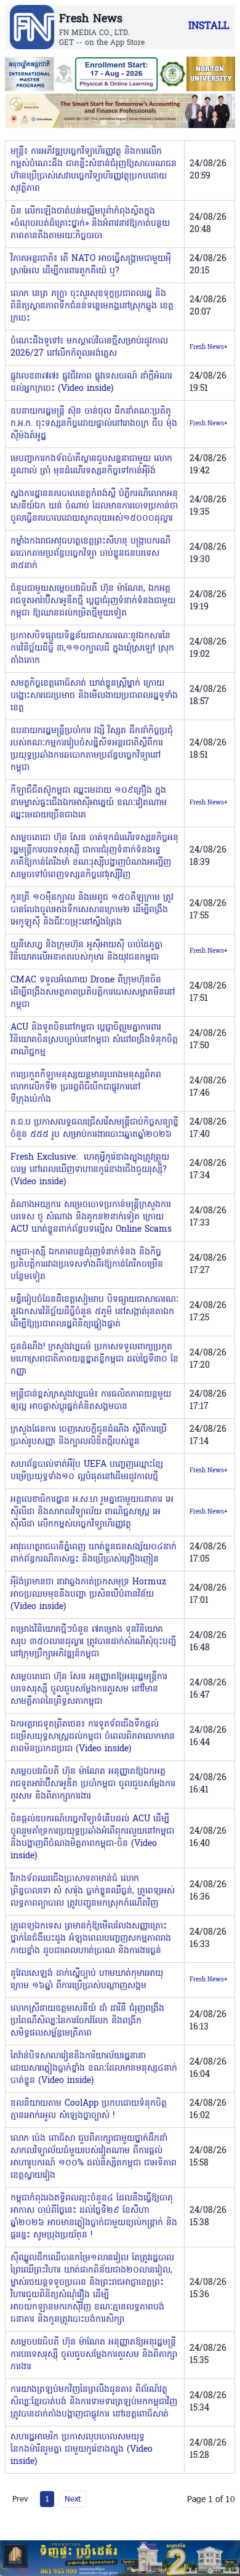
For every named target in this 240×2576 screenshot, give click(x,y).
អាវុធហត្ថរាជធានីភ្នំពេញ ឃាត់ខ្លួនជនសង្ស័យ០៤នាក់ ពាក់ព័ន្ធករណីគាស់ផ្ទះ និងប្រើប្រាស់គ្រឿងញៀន (94, 1553)
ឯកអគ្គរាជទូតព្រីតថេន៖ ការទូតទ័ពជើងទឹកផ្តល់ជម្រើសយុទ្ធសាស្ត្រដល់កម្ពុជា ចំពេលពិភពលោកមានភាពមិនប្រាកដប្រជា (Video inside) (93, 1737)
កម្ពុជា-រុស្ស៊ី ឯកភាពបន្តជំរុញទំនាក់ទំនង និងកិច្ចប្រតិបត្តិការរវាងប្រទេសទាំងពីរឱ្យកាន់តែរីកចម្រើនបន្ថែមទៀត (87, 1265)
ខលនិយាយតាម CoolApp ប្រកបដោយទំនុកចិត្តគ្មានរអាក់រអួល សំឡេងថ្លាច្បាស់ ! (89, 2110)
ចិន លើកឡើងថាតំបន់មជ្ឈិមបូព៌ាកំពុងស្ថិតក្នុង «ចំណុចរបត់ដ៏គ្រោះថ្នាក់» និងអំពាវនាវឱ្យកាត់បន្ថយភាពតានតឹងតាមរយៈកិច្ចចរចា (90, 224)
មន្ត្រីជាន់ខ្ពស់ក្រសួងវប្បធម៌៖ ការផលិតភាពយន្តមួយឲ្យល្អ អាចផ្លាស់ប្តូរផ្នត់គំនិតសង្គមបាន (91, 1401)
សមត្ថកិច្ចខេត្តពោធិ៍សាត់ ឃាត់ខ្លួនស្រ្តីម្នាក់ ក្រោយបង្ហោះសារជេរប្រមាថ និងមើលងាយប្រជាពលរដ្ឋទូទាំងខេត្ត (94, 696)
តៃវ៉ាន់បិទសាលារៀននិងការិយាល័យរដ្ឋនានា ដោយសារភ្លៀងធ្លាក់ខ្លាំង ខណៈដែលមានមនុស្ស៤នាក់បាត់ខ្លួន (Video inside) (94, 2068)
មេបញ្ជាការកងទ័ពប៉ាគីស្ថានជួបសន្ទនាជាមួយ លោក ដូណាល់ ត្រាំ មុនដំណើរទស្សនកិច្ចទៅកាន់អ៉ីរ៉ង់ (91, 465)
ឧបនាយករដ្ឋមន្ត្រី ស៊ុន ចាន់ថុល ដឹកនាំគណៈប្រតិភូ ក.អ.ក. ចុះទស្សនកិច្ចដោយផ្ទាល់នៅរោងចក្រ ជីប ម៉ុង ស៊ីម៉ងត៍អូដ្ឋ (94, 424)
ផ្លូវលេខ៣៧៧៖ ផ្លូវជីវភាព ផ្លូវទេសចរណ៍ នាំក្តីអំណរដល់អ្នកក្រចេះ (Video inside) (91, 383)
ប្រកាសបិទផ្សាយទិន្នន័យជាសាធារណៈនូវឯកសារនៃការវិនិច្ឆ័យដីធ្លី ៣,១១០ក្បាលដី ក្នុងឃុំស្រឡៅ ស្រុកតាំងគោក (92, 648)
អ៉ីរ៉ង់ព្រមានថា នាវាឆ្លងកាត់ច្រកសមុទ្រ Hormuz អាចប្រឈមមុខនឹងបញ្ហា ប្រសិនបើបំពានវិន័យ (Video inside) (88, 1595)
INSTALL (209, 26)
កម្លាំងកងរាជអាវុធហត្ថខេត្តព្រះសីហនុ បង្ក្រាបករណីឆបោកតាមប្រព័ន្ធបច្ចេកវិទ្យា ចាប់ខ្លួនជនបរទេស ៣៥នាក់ (90, 554)
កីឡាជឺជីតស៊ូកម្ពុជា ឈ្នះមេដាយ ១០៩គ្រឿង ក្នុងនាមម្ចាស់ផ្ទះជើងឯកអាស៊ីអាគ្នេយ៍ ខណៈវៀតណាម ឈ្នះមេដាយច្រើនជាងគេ (89, 803)
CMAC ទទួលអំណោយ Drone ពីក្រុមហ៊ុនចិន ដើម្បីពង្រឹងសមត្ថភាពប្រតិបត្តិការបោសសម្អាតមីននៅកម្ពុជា (93, 993)
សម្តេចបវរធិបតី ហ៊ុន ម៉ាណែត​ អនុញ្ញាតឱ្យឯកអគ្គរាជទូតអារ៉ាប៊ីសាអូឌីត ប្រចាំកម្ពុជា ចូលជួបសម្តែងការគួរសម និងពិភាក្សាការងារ (93, 1784)
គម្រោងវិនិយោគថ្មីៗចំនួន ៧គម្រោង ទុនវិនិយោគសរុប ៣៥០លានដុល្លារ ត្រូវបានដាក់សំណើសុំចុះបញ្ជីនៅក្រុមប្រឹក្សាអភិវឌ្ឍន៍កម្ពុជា (93, 1642)
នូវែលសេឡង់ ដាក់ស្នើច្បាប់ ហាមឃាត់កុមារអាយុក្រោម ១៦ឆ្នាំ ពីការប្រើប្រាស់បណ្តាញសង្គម (87, 1980)
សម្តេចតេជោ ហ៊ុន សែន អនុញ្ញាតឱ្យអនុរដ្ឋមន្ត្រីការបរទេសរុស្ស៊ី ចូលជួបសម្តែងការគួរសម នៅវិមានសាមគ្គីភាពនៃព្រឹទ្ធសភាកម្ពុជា (89, 1689)
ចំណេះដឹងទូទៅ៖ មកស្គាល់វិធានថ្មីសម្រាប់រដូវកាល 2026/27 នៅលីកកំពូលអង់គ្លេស (89, 347)
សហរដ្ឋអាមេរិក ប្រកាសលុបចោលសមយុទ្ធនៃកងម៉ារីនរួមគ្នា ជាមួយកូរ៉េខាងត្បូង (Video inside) (82, 2450)
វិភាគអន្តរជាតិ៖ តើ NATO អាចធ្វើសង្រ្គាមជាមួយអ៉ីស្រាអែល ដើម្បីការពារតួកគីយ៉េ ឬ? (91, 265)
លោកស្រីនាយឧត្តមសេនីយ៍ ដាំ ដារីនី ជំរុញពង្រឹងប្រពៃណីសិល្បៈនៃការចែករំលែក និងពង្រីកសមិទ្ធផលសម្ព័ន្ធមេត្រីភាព (87, 2021)
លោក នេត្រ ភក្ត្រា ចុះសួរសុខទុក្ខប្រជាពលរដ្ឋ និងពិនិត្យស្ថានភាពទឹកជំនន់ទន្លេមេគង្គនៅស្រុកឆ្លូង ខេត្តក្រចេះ (92, 306)
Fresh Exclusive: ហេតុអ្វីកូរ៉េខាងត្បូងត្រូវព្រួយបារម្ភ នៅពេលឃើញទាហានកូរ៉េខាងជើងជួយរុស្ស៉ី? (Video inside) (90, 1170)
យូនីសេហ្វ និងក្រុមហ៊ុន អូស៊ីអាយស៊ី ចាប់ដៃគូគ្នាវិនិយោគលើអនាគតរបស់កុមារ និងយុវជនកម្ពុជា (86, 951)
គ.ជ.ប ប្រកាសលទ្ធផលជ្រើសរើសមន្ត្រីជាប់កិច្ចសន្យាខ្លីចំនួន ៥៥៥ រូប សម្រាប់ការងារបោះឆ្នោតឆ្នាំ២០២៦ (94, 1129)
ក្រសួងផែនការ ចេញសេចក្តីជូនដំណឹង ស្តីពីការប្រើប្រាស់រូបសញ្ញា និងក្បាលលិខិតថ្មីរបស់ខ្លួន (89, 1436)
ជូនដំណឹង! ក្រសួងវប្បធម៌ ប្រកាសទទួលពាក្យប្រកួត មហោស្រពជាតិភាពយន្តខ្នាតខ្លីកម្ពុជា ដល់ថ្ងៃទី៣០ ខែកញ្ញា (94, 1359)
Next (73, 2498)
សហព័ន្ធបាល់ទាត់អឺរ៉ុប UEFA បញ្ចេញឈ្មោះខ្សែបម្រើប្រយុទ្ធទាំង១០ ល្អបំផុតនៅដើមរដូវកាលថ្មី (87, 1471)
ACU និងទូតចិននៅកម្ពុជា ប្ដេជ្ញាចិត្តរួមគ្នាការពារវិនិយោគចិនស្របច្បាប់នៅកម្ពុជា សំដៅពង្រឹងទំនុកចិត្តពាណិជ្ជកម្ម (94, 1040)
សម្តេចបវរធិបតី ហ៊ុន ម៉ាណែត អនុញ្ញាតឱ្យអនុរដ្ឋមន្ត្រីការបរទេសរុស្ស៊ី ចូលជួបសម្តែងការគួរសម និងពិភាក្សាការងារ (94, 2355)
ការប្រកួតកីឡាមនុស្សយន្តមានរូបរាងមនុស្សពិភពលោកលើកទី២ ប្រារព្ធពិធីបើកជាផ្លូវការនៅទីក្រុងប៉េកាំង (86, 1087)
